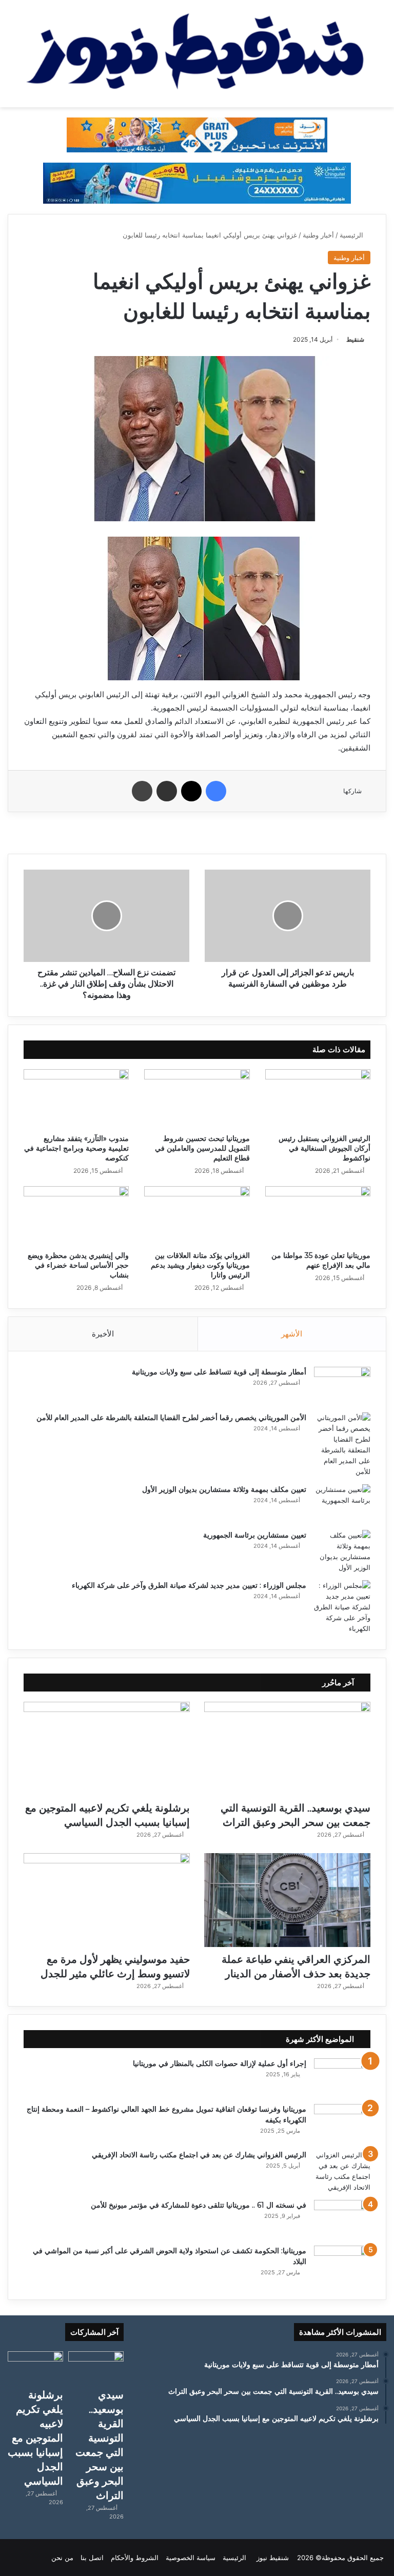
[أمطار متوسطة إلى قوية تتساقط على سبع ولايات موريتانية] (342, 1386)
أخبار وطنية (318, 235)
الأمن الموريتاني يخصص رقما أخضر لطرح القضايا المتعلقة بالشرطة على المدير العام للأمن (171, 1418)
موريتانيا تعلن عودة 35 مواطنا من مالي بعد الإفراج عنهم (321, 1260)
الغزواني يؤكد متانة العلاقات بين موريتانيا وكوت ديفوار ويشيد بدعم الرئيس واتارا (200, 1265)
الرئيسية (352, 235)
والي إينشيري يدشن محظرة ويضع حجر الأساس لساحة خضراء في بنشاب (78, 1265)
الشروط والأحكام (135, 2558)
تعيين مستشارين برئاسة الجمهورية (255, 1535)
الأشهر (292, 1334)
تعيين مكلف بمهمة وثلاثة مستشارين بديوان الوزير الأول (224, 1489)
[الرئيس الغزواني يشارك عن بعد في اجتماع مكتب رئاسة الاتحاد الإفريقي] (342, 2171)
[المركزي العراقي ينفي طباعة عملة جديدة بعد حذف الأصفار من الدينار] (287, 1900)
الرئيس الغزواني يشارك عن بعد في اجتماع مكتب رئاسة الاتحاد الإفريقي (199, 2155)
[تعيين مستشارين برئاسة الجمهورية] (342, 1551)
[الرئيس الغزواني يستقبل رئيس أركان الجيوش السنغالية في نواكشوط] (318, 1099)
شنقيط (355, 339)
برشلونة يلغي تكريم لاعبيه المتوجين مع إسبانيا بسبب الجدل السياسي (35, 2438)
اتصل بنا (92, 2558)
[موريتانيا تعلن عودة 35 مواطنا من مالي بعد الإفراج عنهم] (318, 1216)
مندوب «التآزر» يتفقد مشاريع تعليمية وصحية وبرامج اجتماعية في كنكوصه (76, 1148)
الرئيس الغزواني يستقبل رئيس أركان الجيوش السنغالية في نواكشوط (324, 1148)
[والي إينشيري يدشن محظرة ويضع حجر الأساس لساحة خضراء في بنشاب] (76, 1216)
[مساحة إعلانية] (197, 183)
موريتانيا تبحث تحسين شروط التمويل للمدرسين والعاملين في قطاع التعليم (202, 1148)
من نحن (62, 2558)
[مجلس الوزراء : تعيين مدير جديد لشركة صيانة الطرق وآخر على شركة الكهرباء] (342, 1607)
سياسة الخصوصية (191, 2558)
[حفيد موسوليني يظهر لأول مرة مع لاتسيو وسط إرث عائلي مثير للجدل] (107, 1900)
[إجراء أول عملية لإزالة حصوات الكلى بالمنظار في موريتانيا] (342, 2078)
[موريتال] (197, 134)
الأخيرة (103, 1334)
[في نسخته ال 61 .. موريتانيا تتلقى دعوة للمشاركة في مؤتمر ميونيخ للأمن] (342, 2219)
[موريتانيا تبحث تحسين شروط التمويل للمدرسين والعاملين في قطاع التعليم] (197, 1099)
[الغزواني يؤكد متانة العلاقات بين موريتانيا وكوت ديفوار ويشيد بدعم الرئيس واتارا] (197, 1216)
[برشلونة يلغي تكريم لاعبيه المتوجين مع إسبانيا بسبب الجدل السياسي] (107, 1749)
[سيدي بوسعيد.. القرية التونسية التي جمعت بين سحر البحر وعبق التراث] (287, 1749)
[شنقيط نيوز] (197, 54)
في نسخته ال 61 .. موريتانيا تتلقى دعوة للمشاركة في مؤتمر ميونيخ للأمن (199, 2205)
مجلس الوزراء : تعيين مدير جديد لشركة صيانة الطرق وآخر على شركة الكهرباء (189, 1585)
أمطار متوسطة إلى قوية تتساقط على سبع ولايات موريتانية (219, 1372)
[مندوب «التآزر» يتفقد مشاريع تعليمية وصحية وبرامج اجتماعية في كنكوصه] (76, 1099)
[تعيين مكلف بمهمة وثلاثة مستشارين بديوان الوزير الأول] (342, 1503)
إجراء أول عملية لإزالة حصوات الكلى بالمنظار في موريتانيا (220, 2063)
